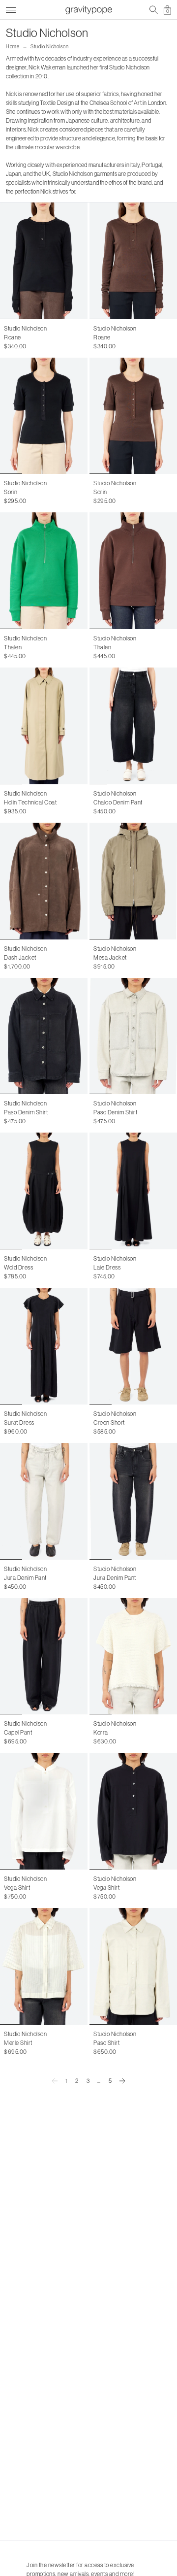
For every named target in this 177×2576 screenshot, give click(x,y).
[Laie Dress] (133, 1191)
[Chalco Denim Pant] (133, 726)
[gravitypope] (88, 10)
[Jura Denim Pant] (44, 1501)
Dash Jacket (20, 957)
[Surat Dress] (44, 1346)
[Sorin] (44, 416)
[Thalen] (44, 571)
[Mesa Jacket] (133, 881)
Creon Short (109, 1422)
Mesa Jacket (110, 957)
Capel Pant (18, 1732)
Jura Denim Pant (25, 1578)
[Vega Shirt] (44, 1811)
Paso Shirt (106, 2043)
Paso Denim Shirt (26, 1112)
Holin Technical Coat (30, 802)
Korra (101, 1732)
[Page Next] (122, 2081)
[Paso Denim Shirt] (44, 1036)
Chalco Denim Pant (118, 802)
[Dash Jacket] (44, 881)
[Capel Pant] (44, 1656)
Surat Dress (19, 1422)
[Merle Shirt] (44, 1966)
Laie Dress (107, 1267)
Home (13, 47)
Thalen (13, 647)
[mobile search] (154, 10)
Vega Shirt (17, 1888)
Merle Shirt (18, 2043)
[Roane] (44, 261)
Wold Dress (18, 1267)
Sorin (11, 492)
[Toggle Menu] (11, 9)
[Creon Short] (133, 1346)
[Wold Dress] (44, 1191)
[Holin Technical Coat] (44, 726)
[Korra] (133, 1656)
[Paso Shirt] (133, 1966)
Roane (13, 337)
